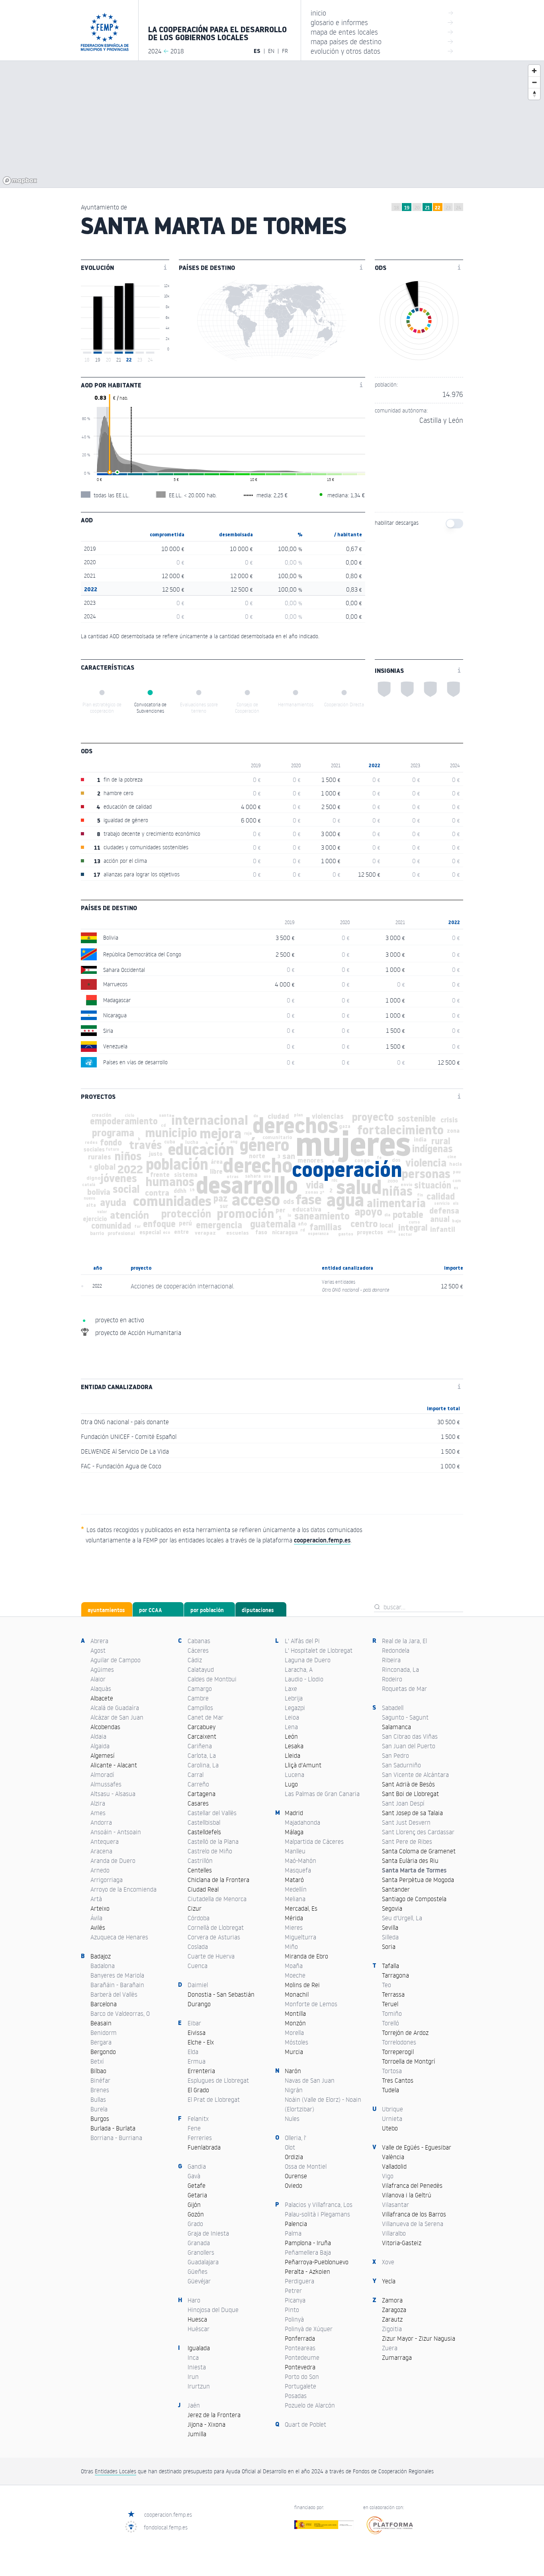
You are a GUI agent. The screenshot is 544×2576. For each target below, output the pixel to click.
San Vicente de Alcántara (415, 1775)
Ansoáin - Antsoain (116, 1832)
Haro (194, 2300)
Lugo (291, 1784)
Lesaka (294, 1746)
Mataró (294, 1880)
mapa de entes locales (382, 32)
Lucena (295, 1775)
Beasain (101, 2023)
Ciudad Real (203, 1889)
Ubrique (392, 2109)
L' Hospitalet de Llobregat (319, 1650)
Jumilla (197, 2434)
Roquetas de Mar (404, 1689)
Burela (99, 2109)
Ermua (197, 2061)
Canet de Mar (205, 1717)
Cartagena (202, 1794)
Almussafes (106, 1784)
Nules (292, 2119)
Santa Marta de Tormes (414, 1870)
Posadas (296, 2396)
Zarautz (392, 2319)
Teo (386, 1985)
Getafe (197, 2185)
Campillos (200, 1708)
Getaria (197, 2195)
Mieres (294, 1927)
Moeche (295, 1975)
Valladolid (394, 2166)
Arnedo (100, 1870)
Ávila (96, 1918)
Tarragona (395, 1975)
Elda (193, 2052)
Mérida (294, 1918)
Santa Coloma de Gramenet (419, 1851)
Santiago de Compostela (414, 1899)
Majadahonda (302, 1822)
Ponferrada (300, 2338)
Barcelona (104, 2004)
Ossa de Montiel (306, 2166)
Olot (290, 2147)
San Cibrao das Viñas (410, 1736)
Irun (193, 2377)
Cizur (195, 1908)
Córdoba (199, 1918)
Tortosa (392, 2071)
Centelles (200, 1870)
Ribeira (391, 1660)
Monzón (295, 2023)
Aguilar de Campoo (115, 1660)
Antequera (105, 1841)
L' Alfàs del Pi (302, 1641)
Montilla (295, 2013)
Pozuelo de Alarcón (310, 2405)
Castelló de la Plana (213, 1841)
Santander (396, 1889)
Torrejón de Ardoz (405, 2033)
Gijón (194, 2205)
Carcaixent (202, 1736)
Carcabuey (202, 1727)
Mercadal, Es (301, 1908)
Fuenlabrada (204, 2147)
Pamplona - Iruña (308, 2243)
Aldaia (98, 1736)
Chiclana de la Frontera (218, 1880)
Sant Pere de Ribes (407, 1841)
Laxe (291, 1689)
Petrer (293, 2291)
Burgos (100, 2119)
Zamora (392, 2300)
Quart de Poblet (305, 2424)
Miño (291, 1947)
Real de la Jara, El (404, 1641)
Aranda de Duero (113, 1861)
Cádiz (195, 1660)
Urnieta (392, 2119)
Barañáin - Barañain (117, 1985)
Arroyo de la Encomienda (123, 1889)
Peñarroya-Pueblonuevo (317, 2262)
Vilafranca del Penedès (412, 2185)
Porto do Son (302, 2377)
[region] (272, 124)
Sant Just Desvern (406, 1822)
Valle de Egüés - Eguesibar (417, 2147)
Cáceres (198, 1650)
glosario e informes (382, 22)
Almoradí (102, 1775)
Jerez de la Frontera (214, 2415)
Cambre (198, 1698)
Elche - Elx (201, 2042)
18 (396, 208)
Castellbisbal (204, 1822)
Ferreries (200, 2138)
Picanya (295, 2300)
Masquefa (298, 1870)
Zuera (390, 2348)
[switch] (454, 524)
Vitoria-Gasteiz (402, 2243)
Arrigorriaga (107, 1880)
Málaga (294, 1832)
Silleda (390, 1937)
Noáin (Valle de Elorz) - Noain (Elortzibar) (323, 2104)
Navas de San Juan (310, 2080)
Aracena (101, 1851)
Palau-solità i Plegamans (317, 2214)
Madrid (294, 1813)
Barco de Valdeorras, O (120, 2013)
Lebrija (294, 1698)
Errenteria (201, 2071)
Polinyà (294, 2319)
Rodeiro (392, 1679)
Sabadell (393, 1708)
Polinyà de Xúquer (309, 2329)
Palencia (296, 2224)
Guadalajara (203, 2262)
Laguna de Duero (308, 1660)
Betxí (97, 2061)
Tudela (390, 2090)
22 (438, 208)
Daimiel (198, 1985)
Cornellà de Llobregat (216, 1927)
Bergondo (103, 2052)
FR (285, 51)
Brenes (100, 2090)
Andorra (101, 1822)
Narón (293, 2071)
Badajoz (101, 1956)
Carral (196, 1775)
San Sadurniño (401, 1765)
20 (417, 208)
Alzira (98, 1803)
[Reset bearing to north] (534, 94)
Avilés (98, 1927)
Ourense (296, 2176)
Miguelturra (300, 1937)
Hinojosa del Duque (213, 2310)
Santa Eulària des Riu (410, 1861)
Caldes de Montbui (212, 1679)
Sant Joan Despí (403, 1803)
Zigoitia (392, 2329)
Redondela (396, 1650)
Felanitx (198, 2119)
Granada (199, 2243)
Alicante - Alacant (114, 1765)
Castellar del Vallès (212, 1813)
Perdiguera (299, 2281)
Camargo (200, 1689)
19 (407, 208)
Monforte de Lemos (311, 2004)
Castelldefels (204, 1832)
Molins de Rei (302, 1985)
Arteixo (100, 1908)
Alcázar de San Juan (117, 1717)
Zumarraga (397, 2357)
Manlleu (295, 1851)
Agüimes (102, 1669)
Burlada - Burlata (113, 2128)
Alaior (98, 1679)
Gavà (194, 2176)
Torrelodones (399, 2042)
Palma (293, 2233)
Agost (98, 1650)
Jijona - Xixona (206, 2424)
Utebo (390, 2128)
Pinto (292, 2310)
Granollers (201, 2252)
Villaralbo (394, 2233)
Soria (389, 1947)
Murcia (294, 2052)
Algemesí (103, 1755)
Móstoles (296, 2042)
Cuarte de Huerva (211, 1956)
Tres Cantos (398, 2080)
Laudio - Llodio (304, 1679)
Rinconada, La (400, 1669)
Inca (193, 2357)
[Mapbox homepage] (20, 181)
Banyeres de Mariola (117, 1975)
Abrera (99, 1641)
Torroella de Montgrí (409, 2061)
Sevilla (390, 1927)
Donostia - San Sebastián (221, 1994)
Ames (98, 1813)
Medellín (296, 1889)
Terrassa (393, 1994)
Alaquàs (101, 1689)
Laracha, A (299, 1669)
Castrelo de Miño (210, 1851)
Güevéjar (199, 2281)
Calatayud (201, 1669)
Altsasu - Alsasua (113, 1794)
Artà (96, 1899)
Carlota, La (202, 1755)
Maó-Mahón (300, 1861)
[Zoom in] (534, 71)
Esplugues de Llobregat (218, 2080)
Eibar (194, 2023)
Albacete (102, 1698)
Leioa (292, 1717)
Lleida (293, 1755)
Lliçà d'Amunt (303, 1765)
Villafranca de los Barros (414, 2214)
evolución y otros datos (382, 51)
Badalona (103, 1966)
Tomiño (392, 2013)
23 (448, 208)
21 (427, 208)
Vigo (388, 2176)
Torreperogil (398, 2052)
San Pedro (395, 1755)
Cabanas (199, 1641)
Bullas (98, 2099)
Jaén (194, 2405)
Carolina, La (203, 1765)
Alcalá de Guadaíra (115, 1708)
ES (257, 51)
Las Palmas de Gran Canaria (322, 1794)
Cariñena (200, 1746)
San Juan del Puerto (409, 1746)
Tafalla (390, 1966)
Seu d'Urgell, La (402, 1918)
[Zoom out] (534, 82)
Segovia (392, 1908)
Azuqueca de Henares (119, 1937)
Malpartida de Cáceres (314, 1841)
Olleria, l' (295, 2138)
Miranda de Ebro (306, 1956)
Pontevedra (300, 2367)
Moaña (294, 1966)
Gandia (197, 2166)
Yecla (389, 2281)
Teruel (390, 2004)
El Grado (198, 2090)
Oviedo (294, 2185)
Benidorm (104, 2033)
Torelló (390, 2023)
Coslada (198, 1947)
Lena (291, 1727)
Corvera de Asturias (214, 1937)
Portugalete (300, 2386)
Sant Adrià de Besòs (408, 1784)
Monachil (297, 1994)
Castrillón (200, 1861)
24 (459, 208)
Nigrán (294, 2090)
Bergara (101, 2042)
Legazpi (295, 1708)
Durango (199, 2004)
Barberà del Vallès (114, 1994)
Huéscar (199, 2329)
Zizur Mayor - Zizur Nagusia (419, 2338)
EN (271, 51)
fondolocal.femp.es (166, 2527)
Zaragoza (394, 2310)
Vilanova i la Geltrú (407, 2195)
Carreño (198, 1784)
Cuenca (198, 1966)
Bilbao (98, 2071)
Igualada (199, 2348)
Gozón (196, 2214)
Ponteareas (300, 2348)
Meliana (295, 1899)
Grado (195, 2224)
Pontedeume (302, 2357)
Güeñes (198, 2271)
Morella (294, 2033)
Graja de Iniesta (208, 2233)
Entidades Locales (115, 2471)
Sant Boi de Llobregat (410, 1794)
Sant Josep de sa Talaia (412, 1813)
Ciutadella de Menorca (217, 1899)
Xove (388, 2262)
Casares (198, 1803)
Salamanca (396, 1727)
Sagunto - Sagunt (405, 1717)
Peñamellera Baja (308, 2252)
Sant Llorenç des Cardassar (418, 1832)
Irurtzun (199, 2386)
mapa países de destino (382, 41)
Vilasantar (395, 2205)
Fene (194, 2128)
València (393, 2157)
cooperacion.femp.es (168, 2514)
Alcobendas (105, 1727)
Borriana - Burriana (116, 2138)
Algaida (100, 1746)
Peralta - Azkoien (307, 2271)
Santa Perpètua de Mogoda (418, 1880)
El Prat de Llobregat (214, 2099)
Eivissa (197, 2033)
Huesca (197, 2319)
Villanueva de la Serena (413, 2224)
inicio (382, 13)
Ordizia (294, 2157)
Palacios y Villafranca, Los (319, 2205)
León (291, 1736)
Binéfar (100, 2080)
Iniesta (197, 2367)
